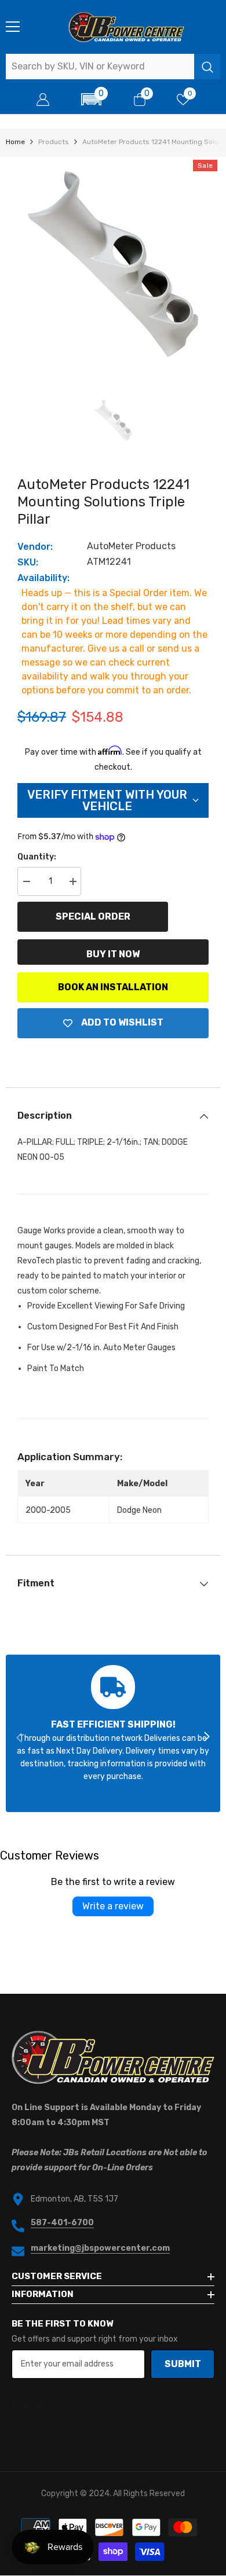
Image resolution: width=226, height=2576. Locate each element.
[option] (113, 264)
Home (15, 142)
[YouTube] (99, 2428)
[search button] (207, 67)
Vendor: (35, 547)
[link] (113, 1733)
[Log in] (43, 100)
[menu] (13, 27)
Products (54, 142)
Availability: (43, 578)
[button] (92, 99)
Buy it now (113, 954)
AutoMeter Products (131, 546)
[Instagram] (62, 2428)
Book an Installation (113, 987)
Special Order (93, 916)
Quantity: (37, 857)
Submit (183, 2364)
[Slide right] (206, 1737)
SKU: (28, 562)
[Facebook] (25, 2428)
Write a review (113, 1906)
